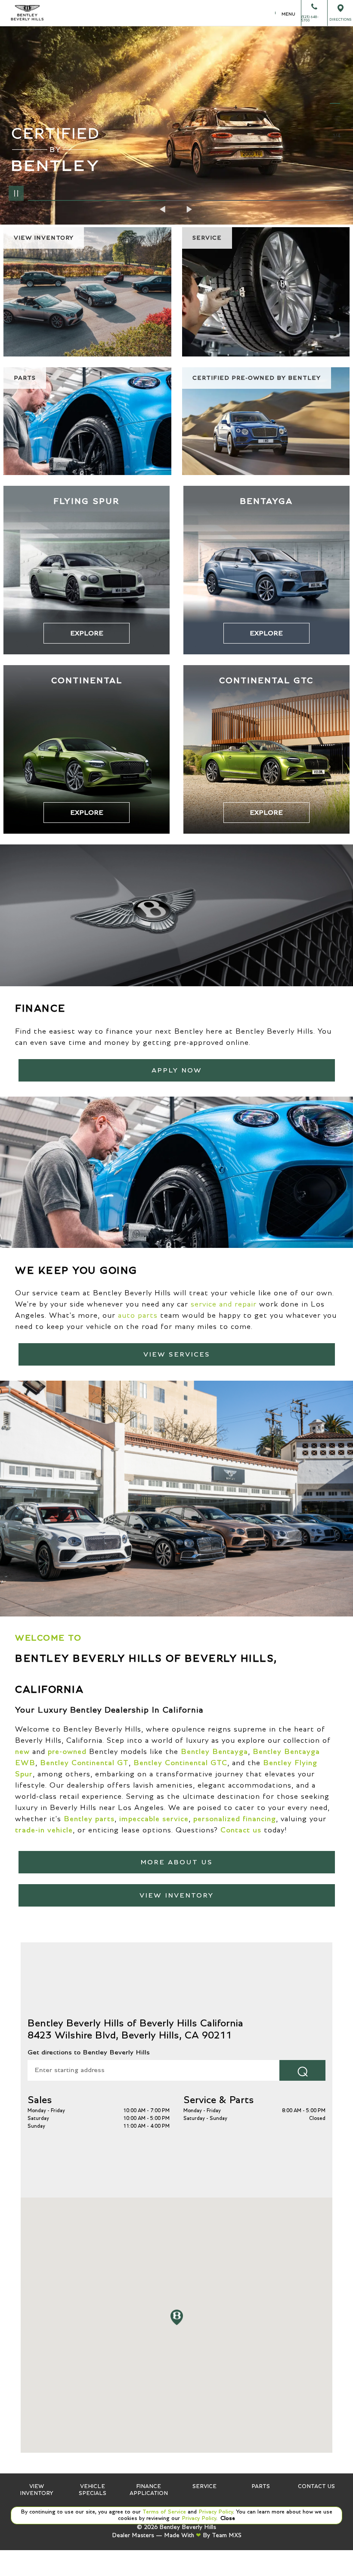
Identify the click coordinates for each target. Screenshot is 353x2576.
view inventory (176, 1895)
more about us (176, 1862)
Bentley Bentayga (214, 1752)
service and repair (224, 1304)
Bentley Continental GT (84, 1763)
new (22, 1752)
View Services (177, 1354)
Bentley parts (89, 1819)
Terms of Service (164, 2512)
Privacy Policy (215, 2512)
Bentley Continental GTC (180, 1763)
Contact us (241, 1830)
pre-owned (67, 1752)
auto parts (138, 1316)
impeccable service (154, 1819)
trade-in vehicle (44, 1830)
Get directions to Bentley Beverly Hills (89, 2052)
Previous (164, 209)
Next (189, 209)
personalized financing (235, 1819)
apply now (177, 1070)
